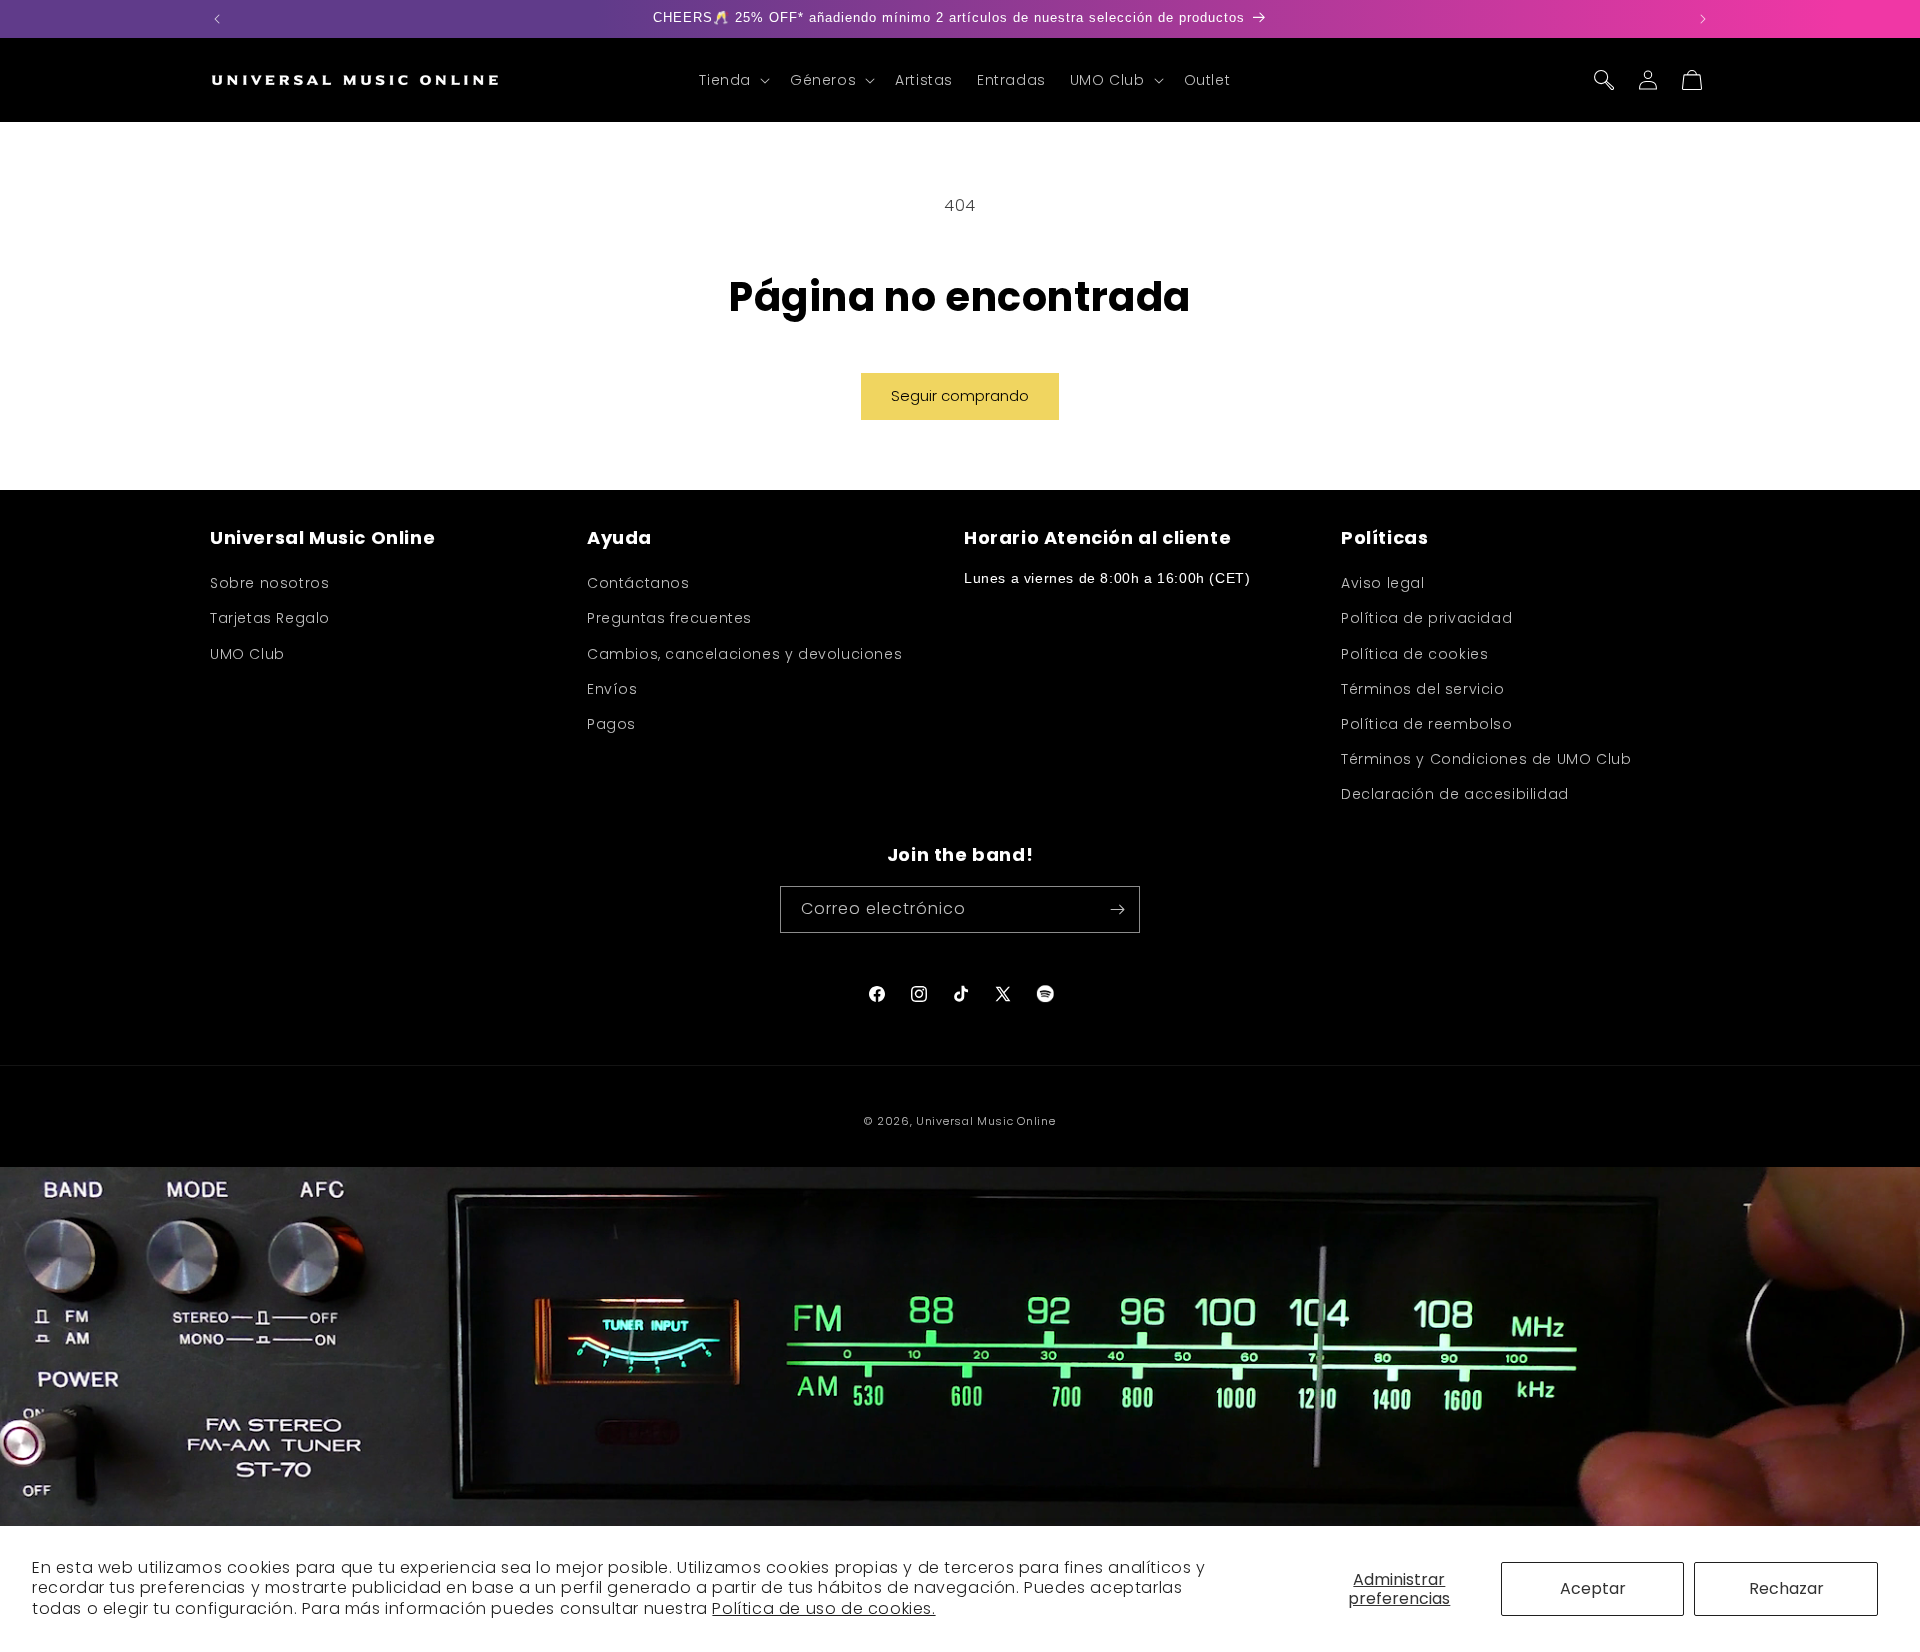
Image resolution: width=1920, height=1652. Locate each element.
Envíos (612, 689)
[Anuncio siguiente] (1703, 19)
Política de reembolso (1427, 724)
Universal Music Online (985, 1121)
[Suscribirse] (1117, 909)
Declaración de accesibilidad (1455, 794)
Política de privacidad (1426, 618)
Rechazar (1786, 1588)
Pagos (611, 724)
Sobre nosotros (269, 583)
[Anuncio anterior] (217, 19)
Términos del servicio (1423, 689)
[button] (732, 80)
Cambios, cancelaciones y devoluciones (744, 654)
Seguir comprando (960, 395)
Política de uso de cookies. (823, 1608)
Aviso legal (1383, 583)
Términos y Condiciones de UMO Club (1486, 759)
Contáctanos (638, 583)
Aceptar (1593, 1588)
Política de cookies (1414, 654)
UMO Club (247, 654)
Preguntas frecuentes (669, 618)
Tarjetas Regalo (270, 618)
